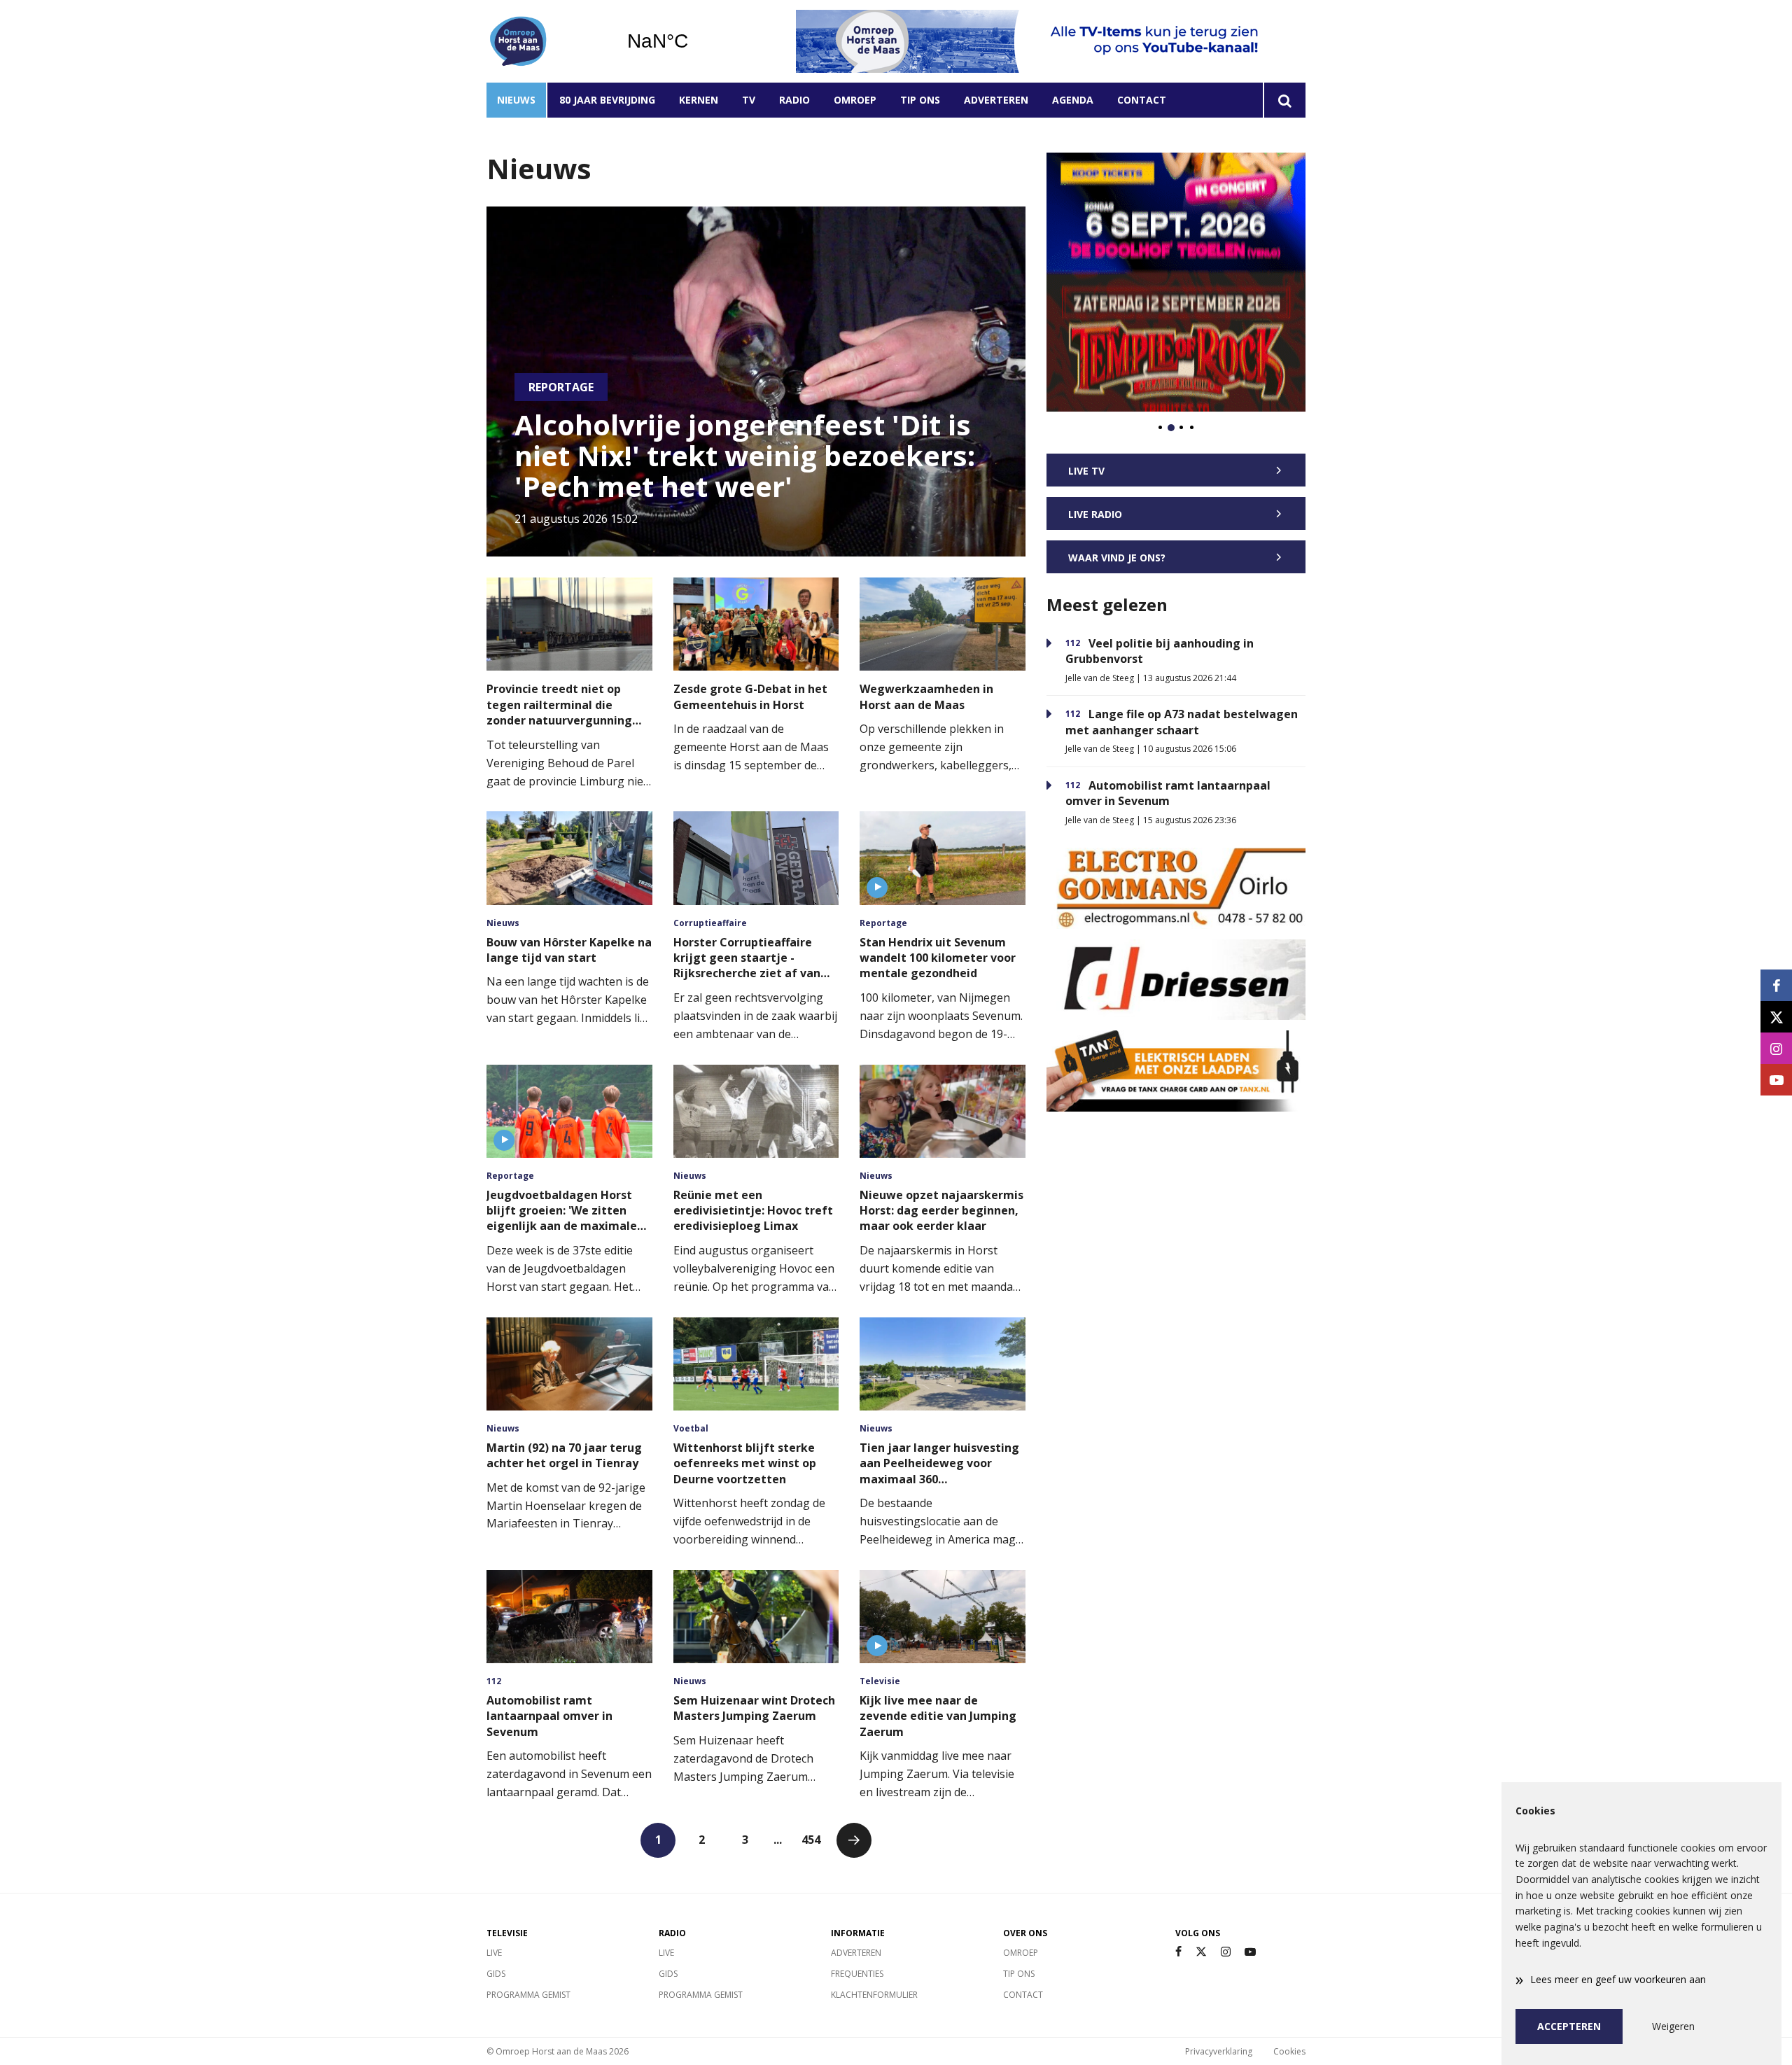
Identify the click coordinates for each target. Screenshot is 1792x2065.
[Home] (546, 41)
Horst (693, 41)
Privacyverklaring (1219, 2051)
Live (494, 1953)
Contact (1142, 100)
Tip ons (920, 100)
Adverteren (996, 100)
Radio (794, 100)
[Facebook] (1178, 1952)
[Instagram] (1226, 1952)
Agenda (1073, 100)
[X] (1201, 1952)
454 (811, 1840)
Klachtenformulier (874, 1995)
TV (749, 100)
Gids (496, 1974)
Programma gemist (528, 1995)
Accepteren (1569, 2026)
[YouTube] (1250, 1952)
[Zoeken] (1284, 100)
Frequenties (857, 1974)
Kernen (699, 100)
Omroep (855, 100)
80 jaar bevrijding (607, 100)
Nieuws (516, 100)
